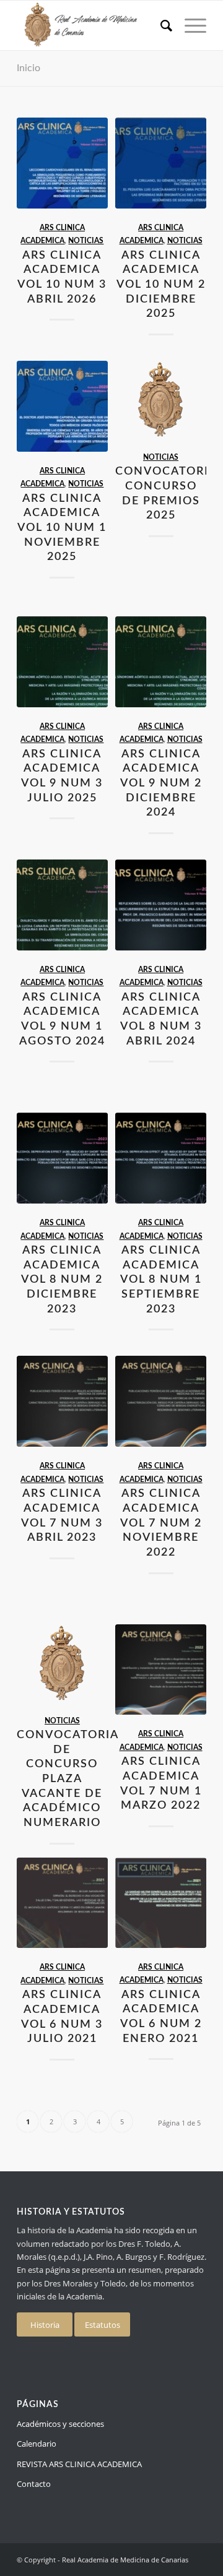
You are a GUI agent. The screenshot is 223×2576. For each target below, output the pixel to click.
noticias (86, 241)
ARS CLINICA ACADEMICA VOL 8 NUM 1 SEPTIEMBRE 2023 (161, 1280)
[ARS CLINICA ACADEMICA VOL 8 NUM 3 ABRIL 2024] (161, 905)
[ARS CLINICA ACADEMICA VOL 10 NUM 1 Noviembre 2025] (62, 406)
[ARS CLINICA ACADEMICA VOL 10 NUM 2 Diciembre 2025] (161, 163)
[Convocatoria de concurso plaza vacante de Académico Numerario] (62, 1663)
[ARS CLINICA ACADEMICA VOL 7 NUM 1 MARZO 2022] (161, 1670)
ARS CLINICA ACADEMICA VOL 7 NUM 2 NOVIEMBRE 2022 (161, 1523)
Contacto (34, 2484)
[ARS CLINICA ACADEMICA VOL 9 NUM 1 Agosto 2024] (62, 905)
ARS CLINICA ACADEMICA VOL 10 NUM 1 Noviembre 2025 (62, 528)
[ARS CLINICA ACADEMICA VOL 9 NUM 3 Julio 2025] (62, 662)
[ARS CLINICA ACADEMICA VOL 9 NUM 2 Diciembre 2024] (161, 662)
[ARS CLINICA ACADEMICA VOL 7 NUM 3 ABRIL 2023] (62, 1401)
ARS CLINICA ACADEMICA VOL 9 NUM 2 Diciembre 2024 (161, 783)
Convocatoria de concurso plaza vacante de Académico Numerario (68, 1779)
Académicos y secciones (60, 2424)
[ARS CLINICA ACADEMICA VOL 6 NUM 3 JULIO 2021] (62, 1903)
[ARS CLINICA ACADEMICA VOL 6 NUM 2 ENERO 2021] (161, 1903)
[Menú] (189, 25)
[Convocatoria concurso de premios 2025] (161, 399)
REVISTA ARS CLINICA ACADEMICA (79, 2464)
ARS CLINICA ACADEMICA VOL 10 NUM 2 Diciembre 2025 (161, 285)
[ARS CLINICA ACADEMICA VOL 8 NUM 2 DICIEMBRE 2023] (62, 1158)
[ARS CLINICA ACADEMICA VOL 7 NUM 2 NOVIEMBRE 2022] (161, 1401)
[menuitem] (160, 25)
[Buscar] (160, 25)
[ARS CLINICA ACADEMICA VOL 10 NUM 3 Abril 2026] (62, 163)
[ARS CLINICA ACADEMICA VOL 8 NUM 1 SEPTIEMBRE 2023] (161, 1158)
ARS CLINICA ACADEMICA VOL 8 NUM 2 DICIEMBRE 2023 (62, 1280)
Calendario (37, 2444)
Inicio (28, 68)
